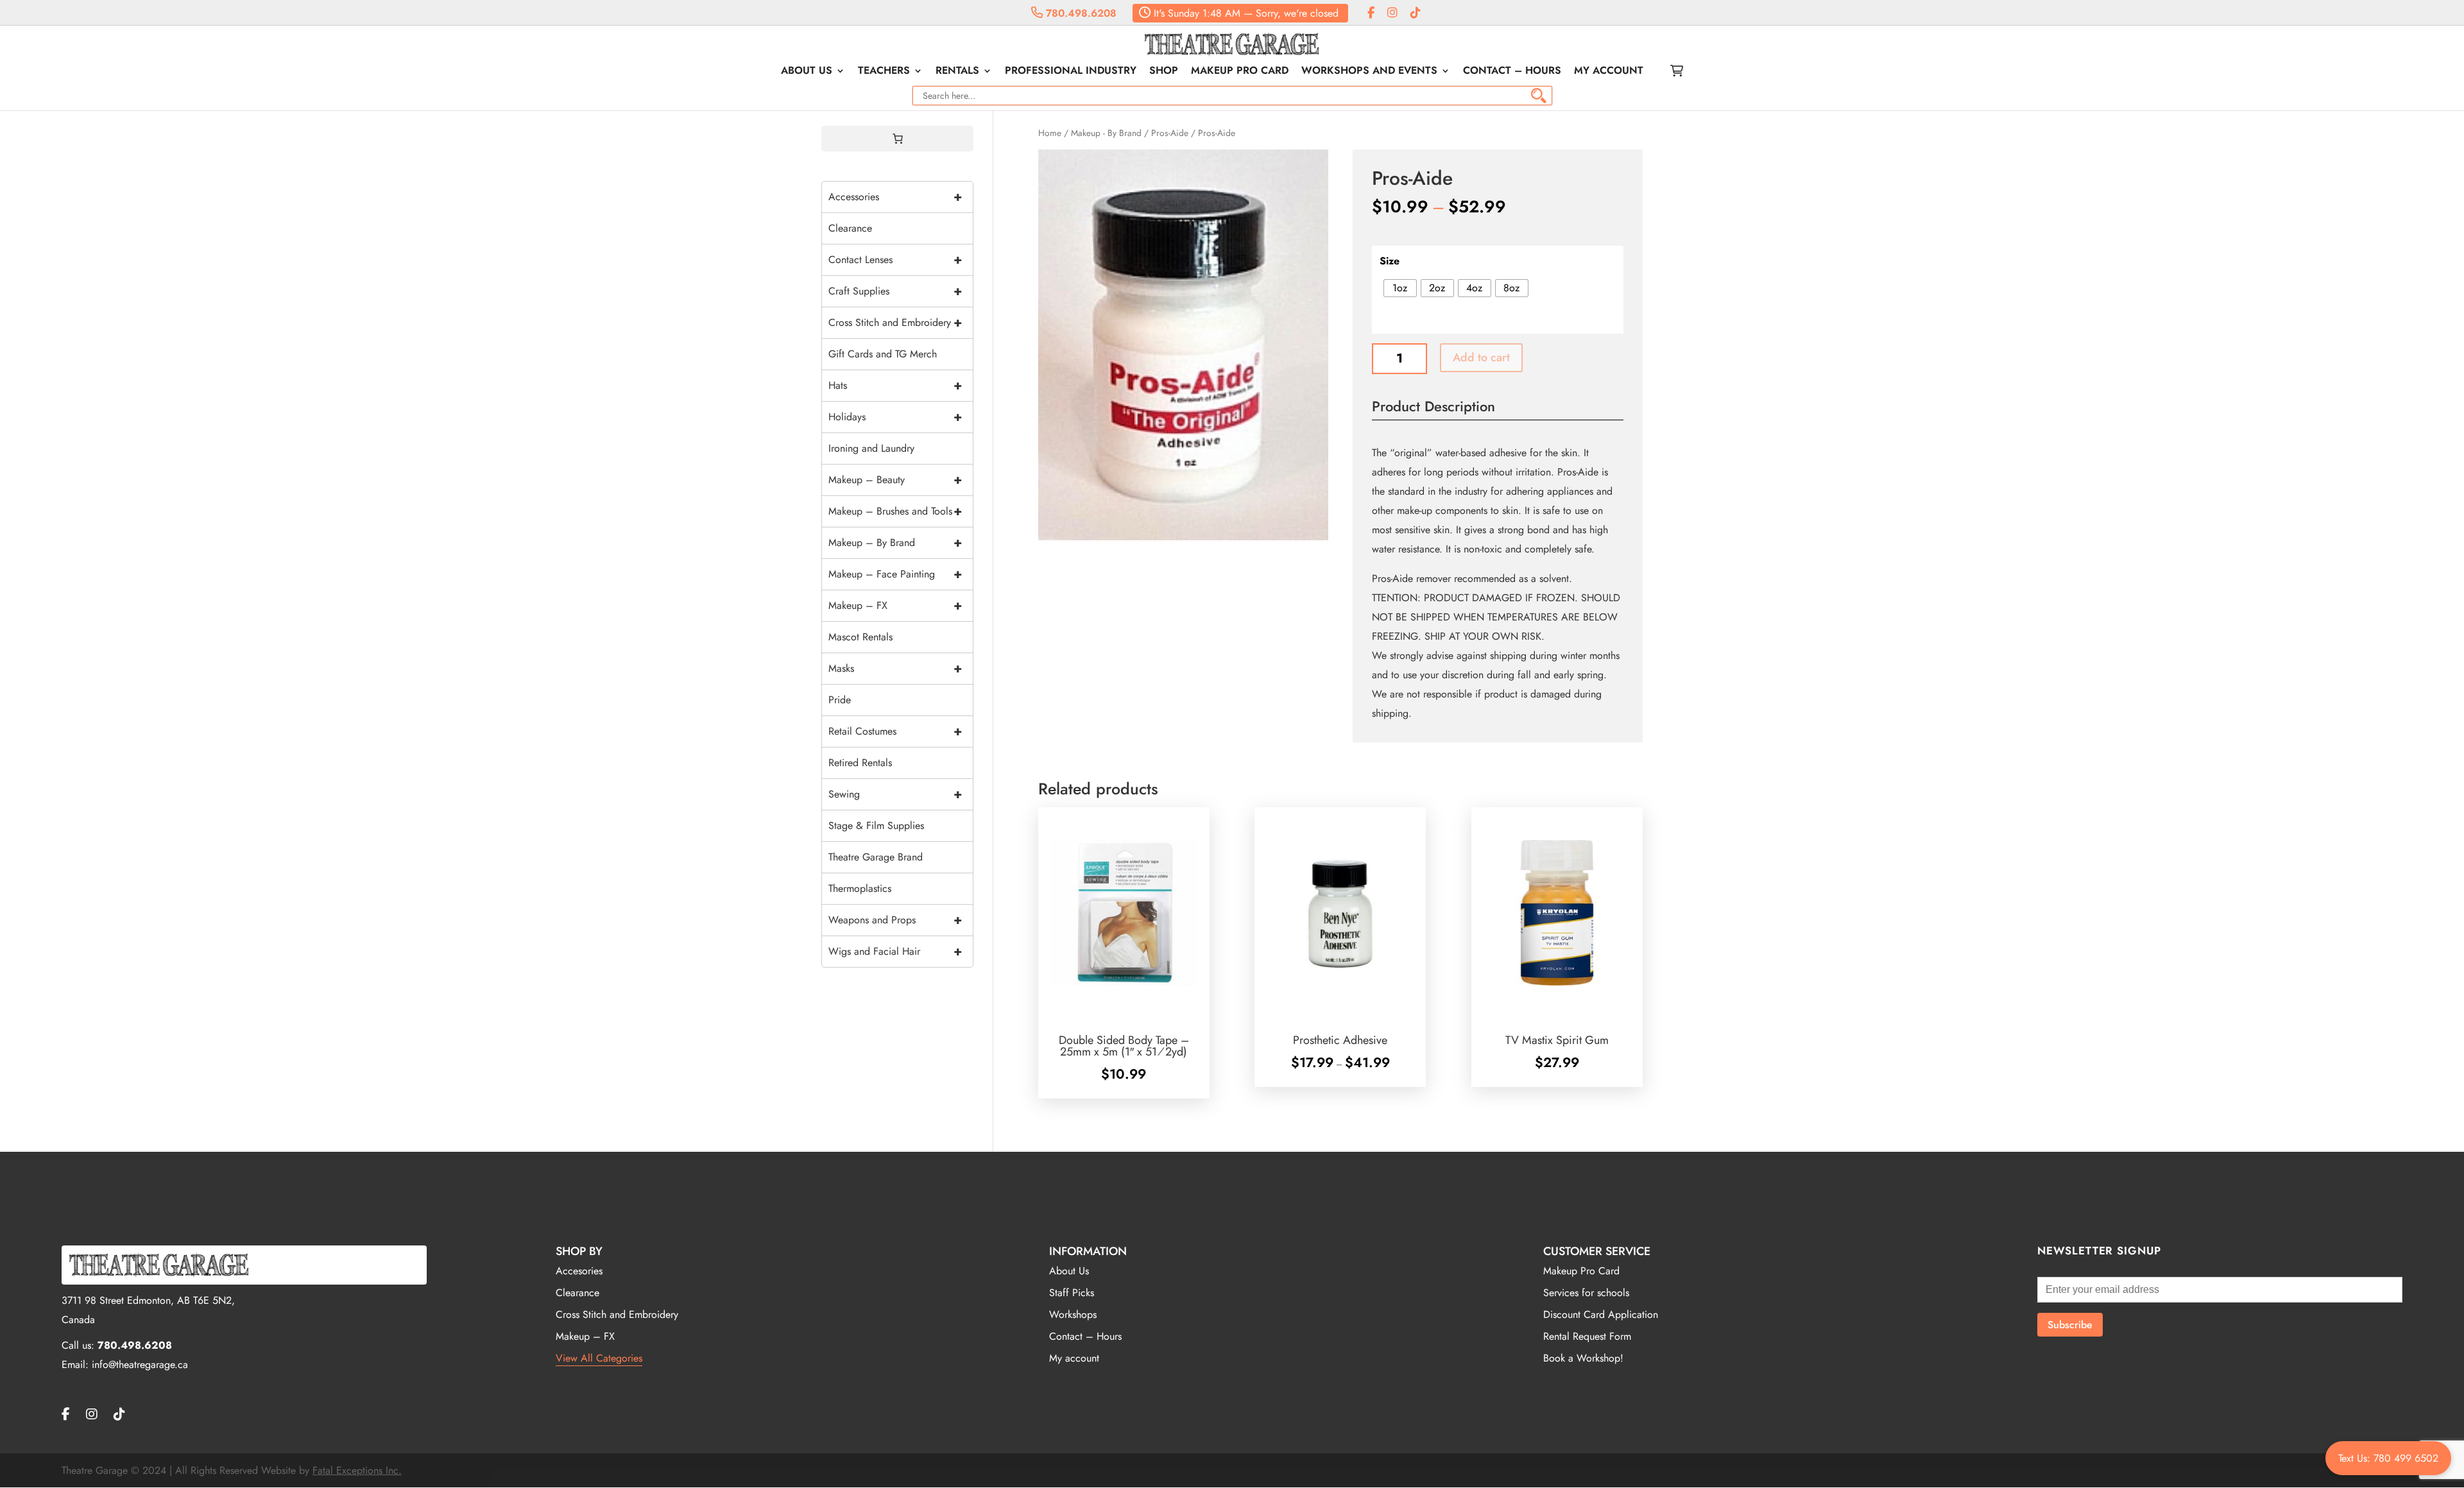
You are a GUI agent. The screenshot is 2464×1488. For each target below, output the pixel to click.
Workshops (1073, 1314)
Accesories (579, 1271)
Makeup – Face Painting (895, 574)
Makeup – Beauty (895, 480)
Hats (895, 385)
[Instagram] (1392, 13)
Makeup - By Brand (1106, 133)
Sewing (895, 794)
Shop (1164, 72)
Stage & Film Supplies (876, 825)
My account (1609, 72)
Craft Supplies (895, 291)
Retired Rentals (860, 763)
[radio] (1400, 288)
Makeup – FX (895, 605)
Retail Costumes (895, 731)
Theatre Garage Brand (876, 857)
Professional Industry (1071, 72)
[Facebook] (1371, 13)
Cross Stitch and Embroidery (895, 322)
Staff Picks (1072, 1293)
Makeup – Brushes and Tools (895, 511)
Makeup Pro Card (1240, 72)
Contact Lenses (895, 260)
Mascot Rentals (860, 637)
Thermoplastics (860, 888)
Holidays (895, 417)
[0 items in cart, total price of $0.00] (898, 139)
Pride (840, 700)
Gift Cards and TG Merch (883, 354)
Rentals (957, 72)
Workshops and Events (1369, 72)
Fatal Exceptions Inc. (357, 1470)
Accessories (895, 197)
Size (1390, 261)
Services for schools (1586, 1293)
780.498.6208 (1080, 13)
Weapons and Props (895, 920)
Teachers (884, 72)
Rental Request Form (1587, 1336)
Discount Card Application (1601, 1314)
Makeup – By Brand (895, 543)
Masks (895, 668)
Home (1050, 133)
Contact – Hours (1512, 72)
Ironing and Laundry (871, 448)
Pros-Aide (1170, 133)
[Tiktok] (1416, 13)
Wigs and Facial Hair (895, 951)
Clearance (850, 228)
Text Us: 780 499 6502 (2388, 1458)
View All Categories (599, 1358)
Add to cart (1481, 357)
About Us (807, 72)
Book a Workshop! (1583, 1358)
